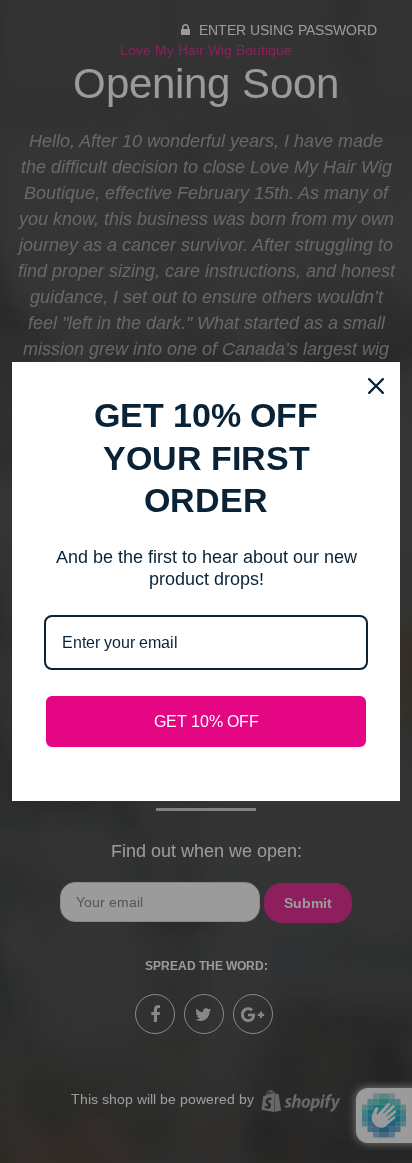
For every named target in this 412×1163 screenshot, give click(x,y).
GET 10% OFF (206, 721)
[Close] (376, 386)
